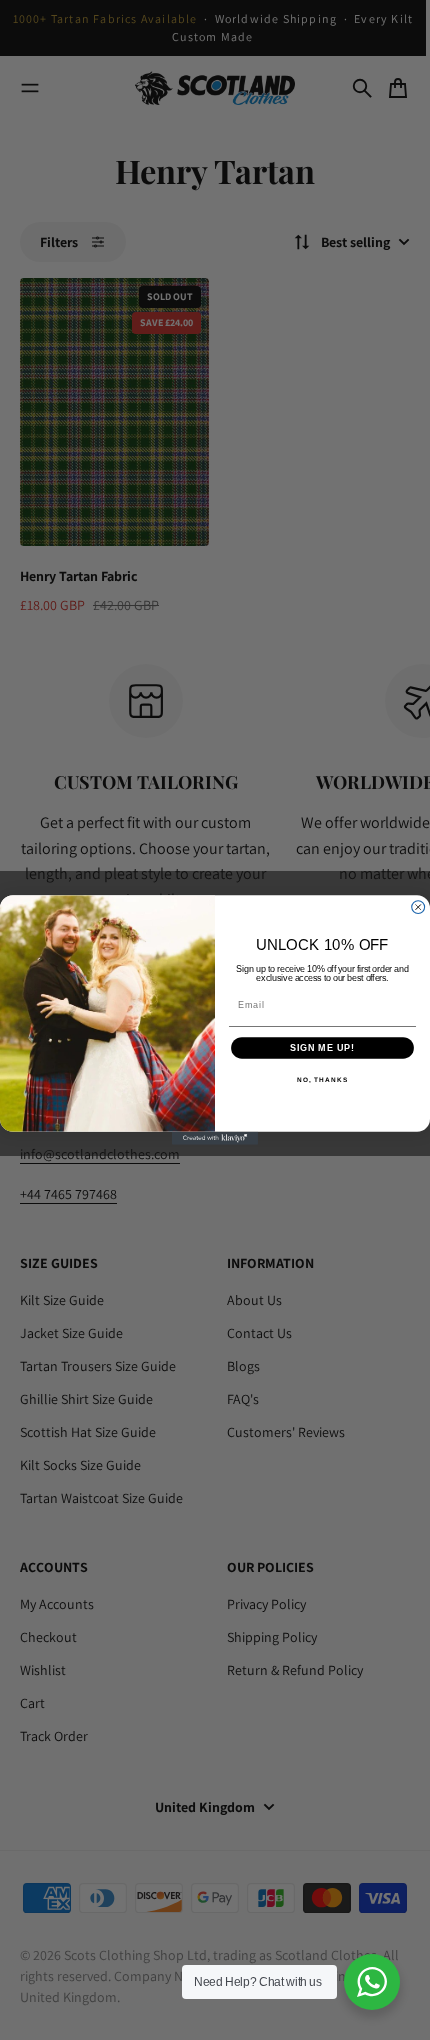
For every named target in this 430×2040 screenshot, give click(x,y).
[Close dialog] (418, 907)
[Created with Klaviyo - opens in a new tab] (215, 1138)
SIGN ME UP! (322, 1047)
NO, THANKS (322, 1081)
